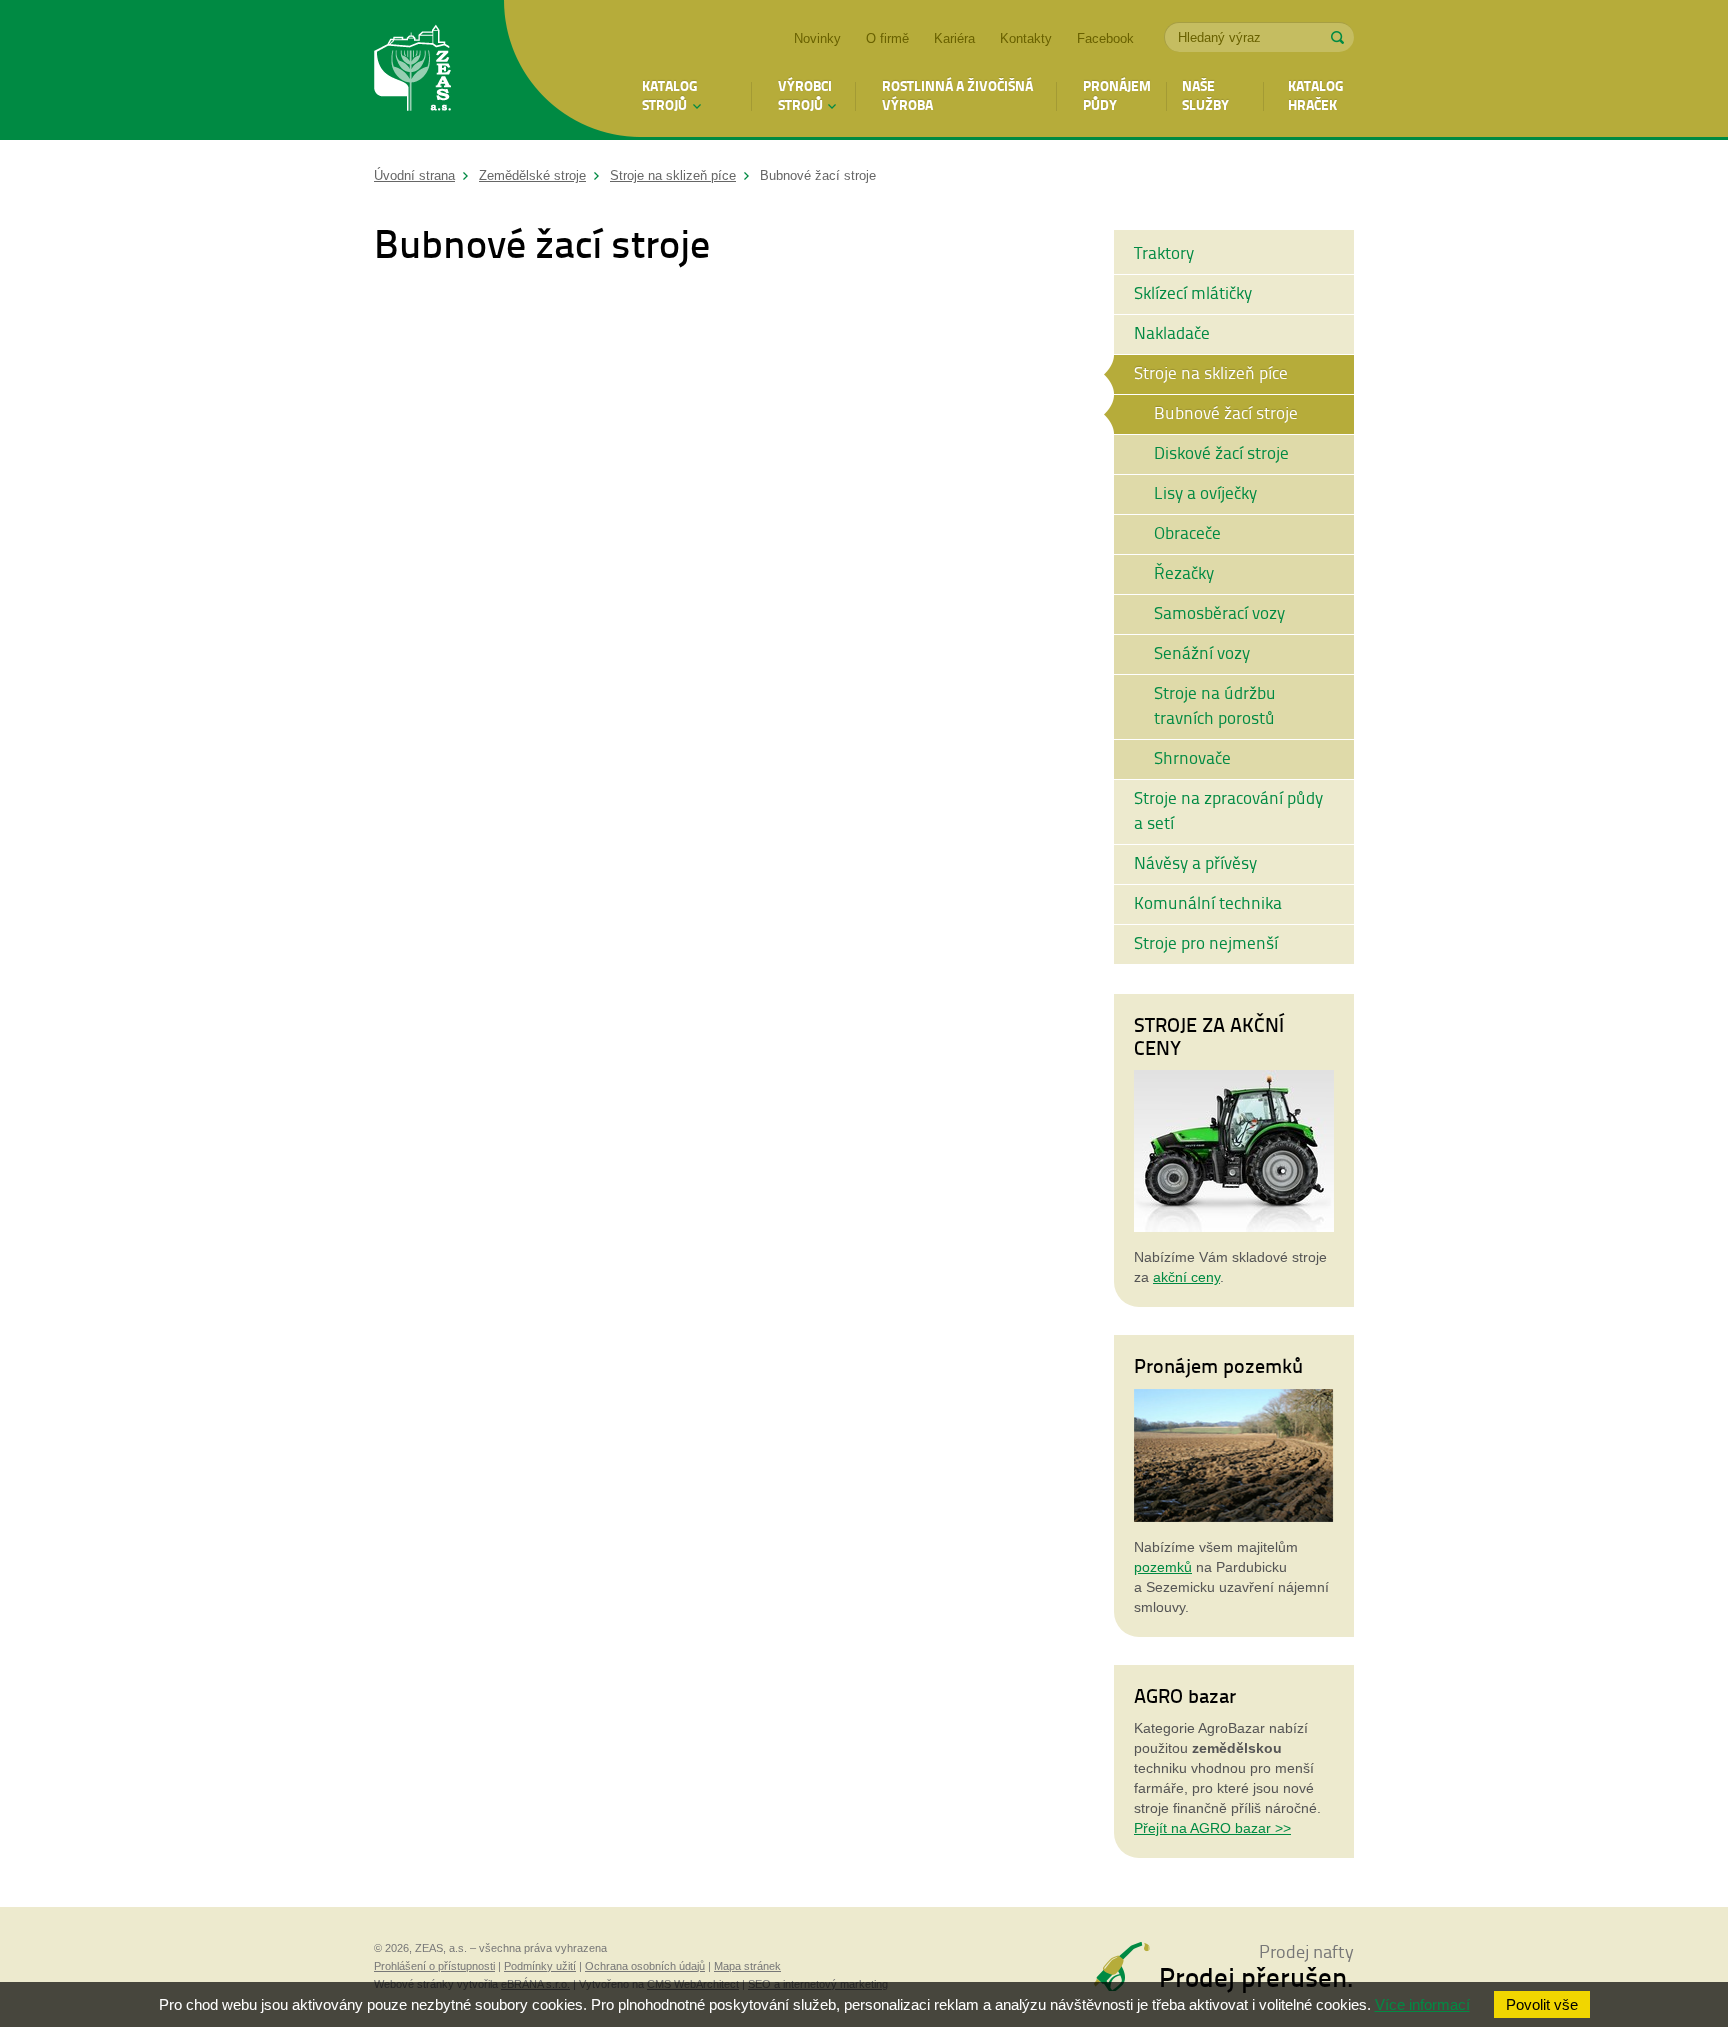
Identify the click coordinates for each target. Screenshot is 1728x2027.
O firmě (887, 38)
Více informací (1422, 2004)
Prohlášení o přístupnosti (434, 1966)
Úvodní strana (414, 175)
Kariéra (954, 38)
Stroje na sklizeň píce (673, 175)
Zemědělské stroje (532, 175)
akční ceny (1186, 1277)
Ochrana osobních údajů (645, 1966)
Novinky (817, 38)
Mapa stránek (747, 1966)
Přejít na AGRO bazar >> (1212, 1828)
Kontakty (1026, 38)
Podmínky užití (540, 1966)
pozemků (1163, 1567)
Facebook (1105, 38)
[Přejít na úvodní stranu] (413, 71)
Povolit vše (1542, 2004)
